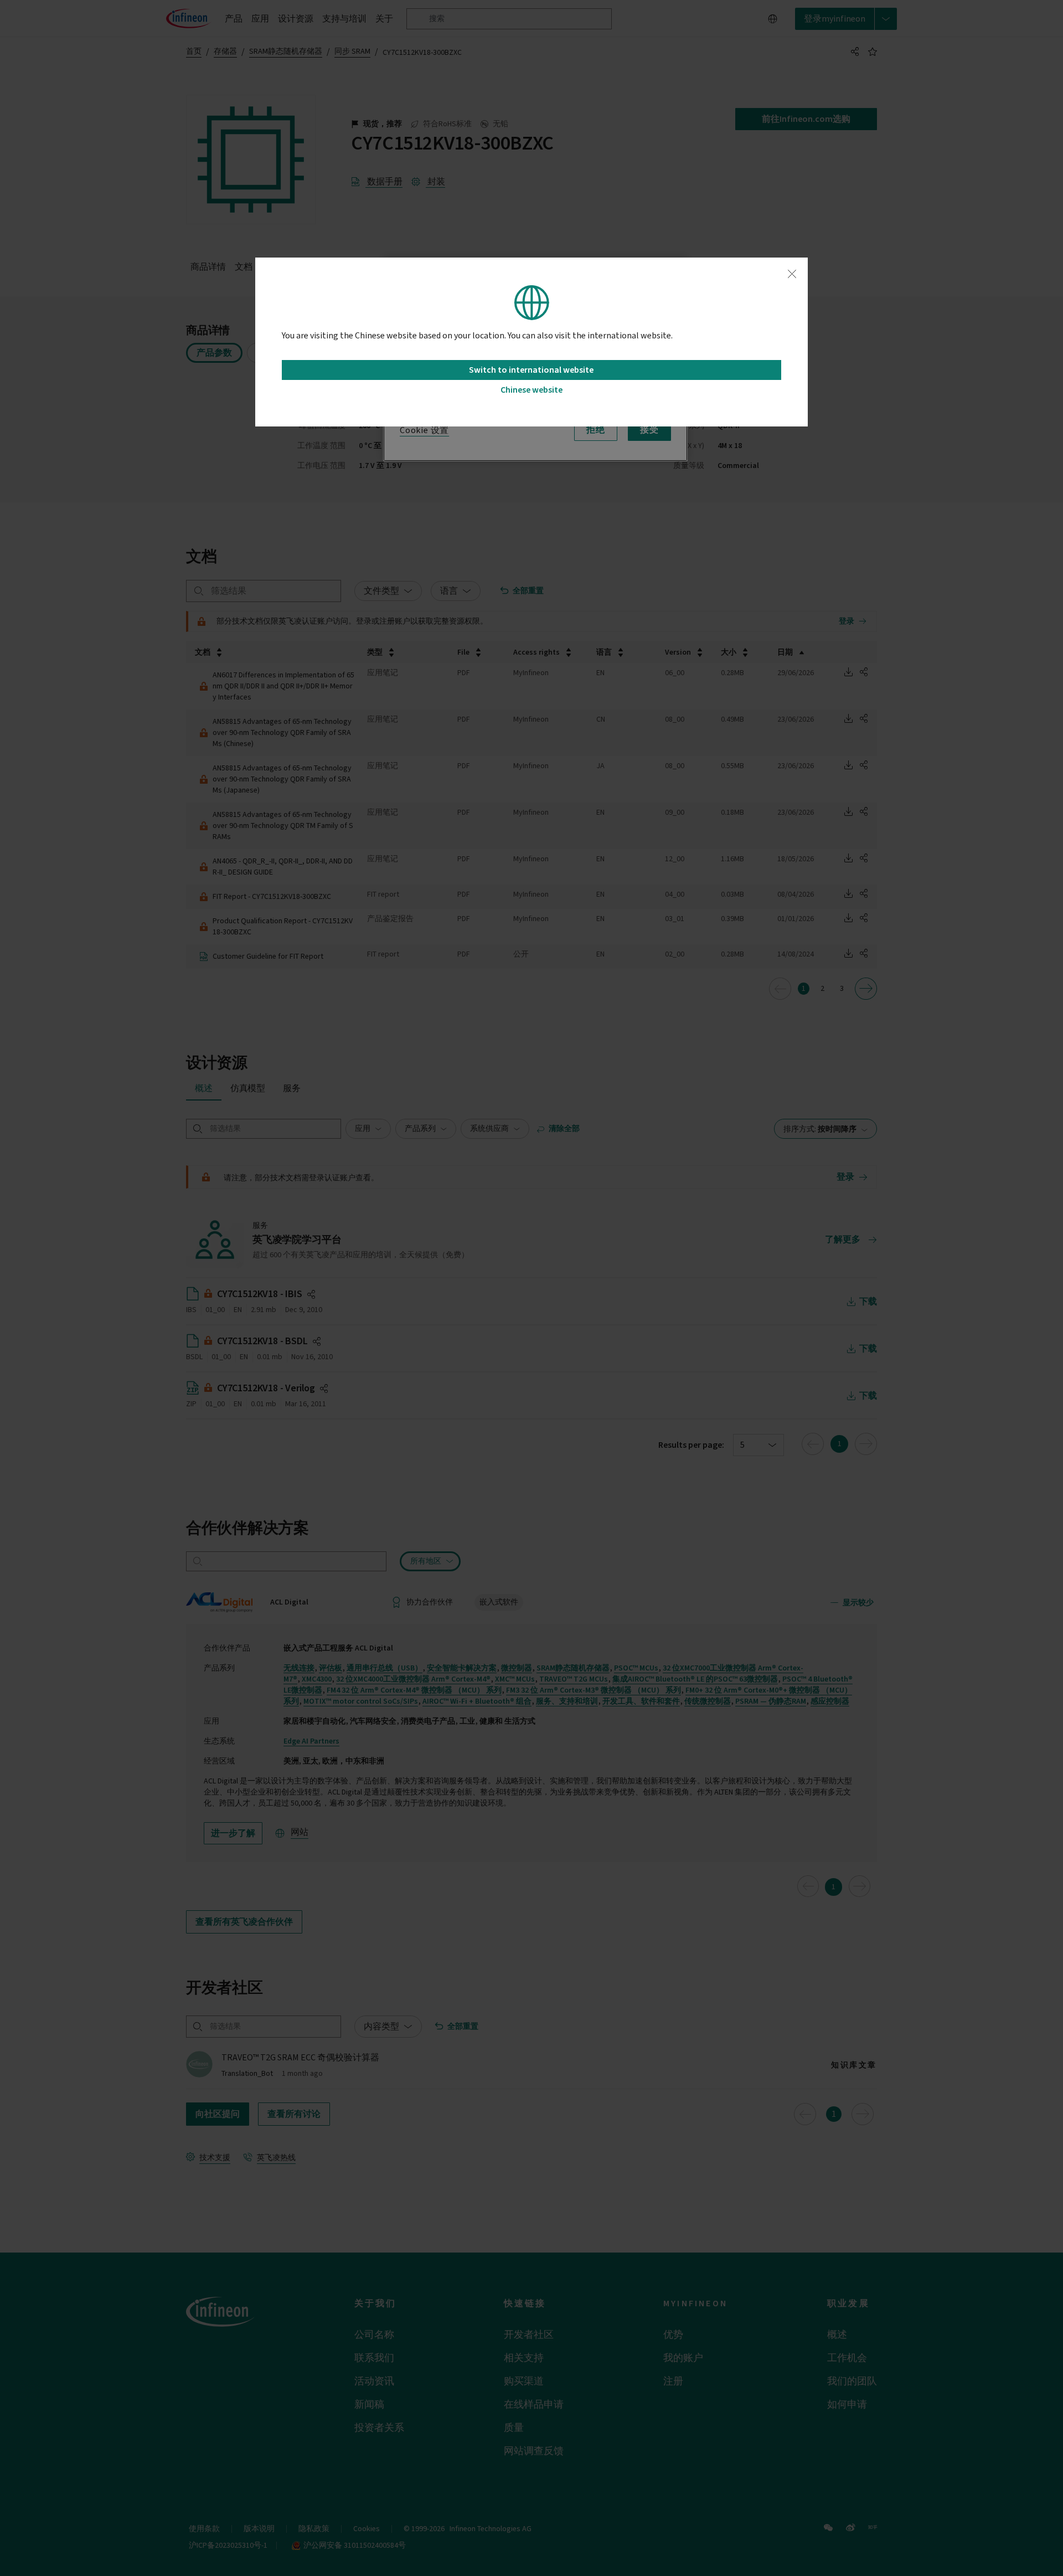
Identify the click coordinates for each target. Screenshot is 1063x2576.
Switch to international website (531, 370)
